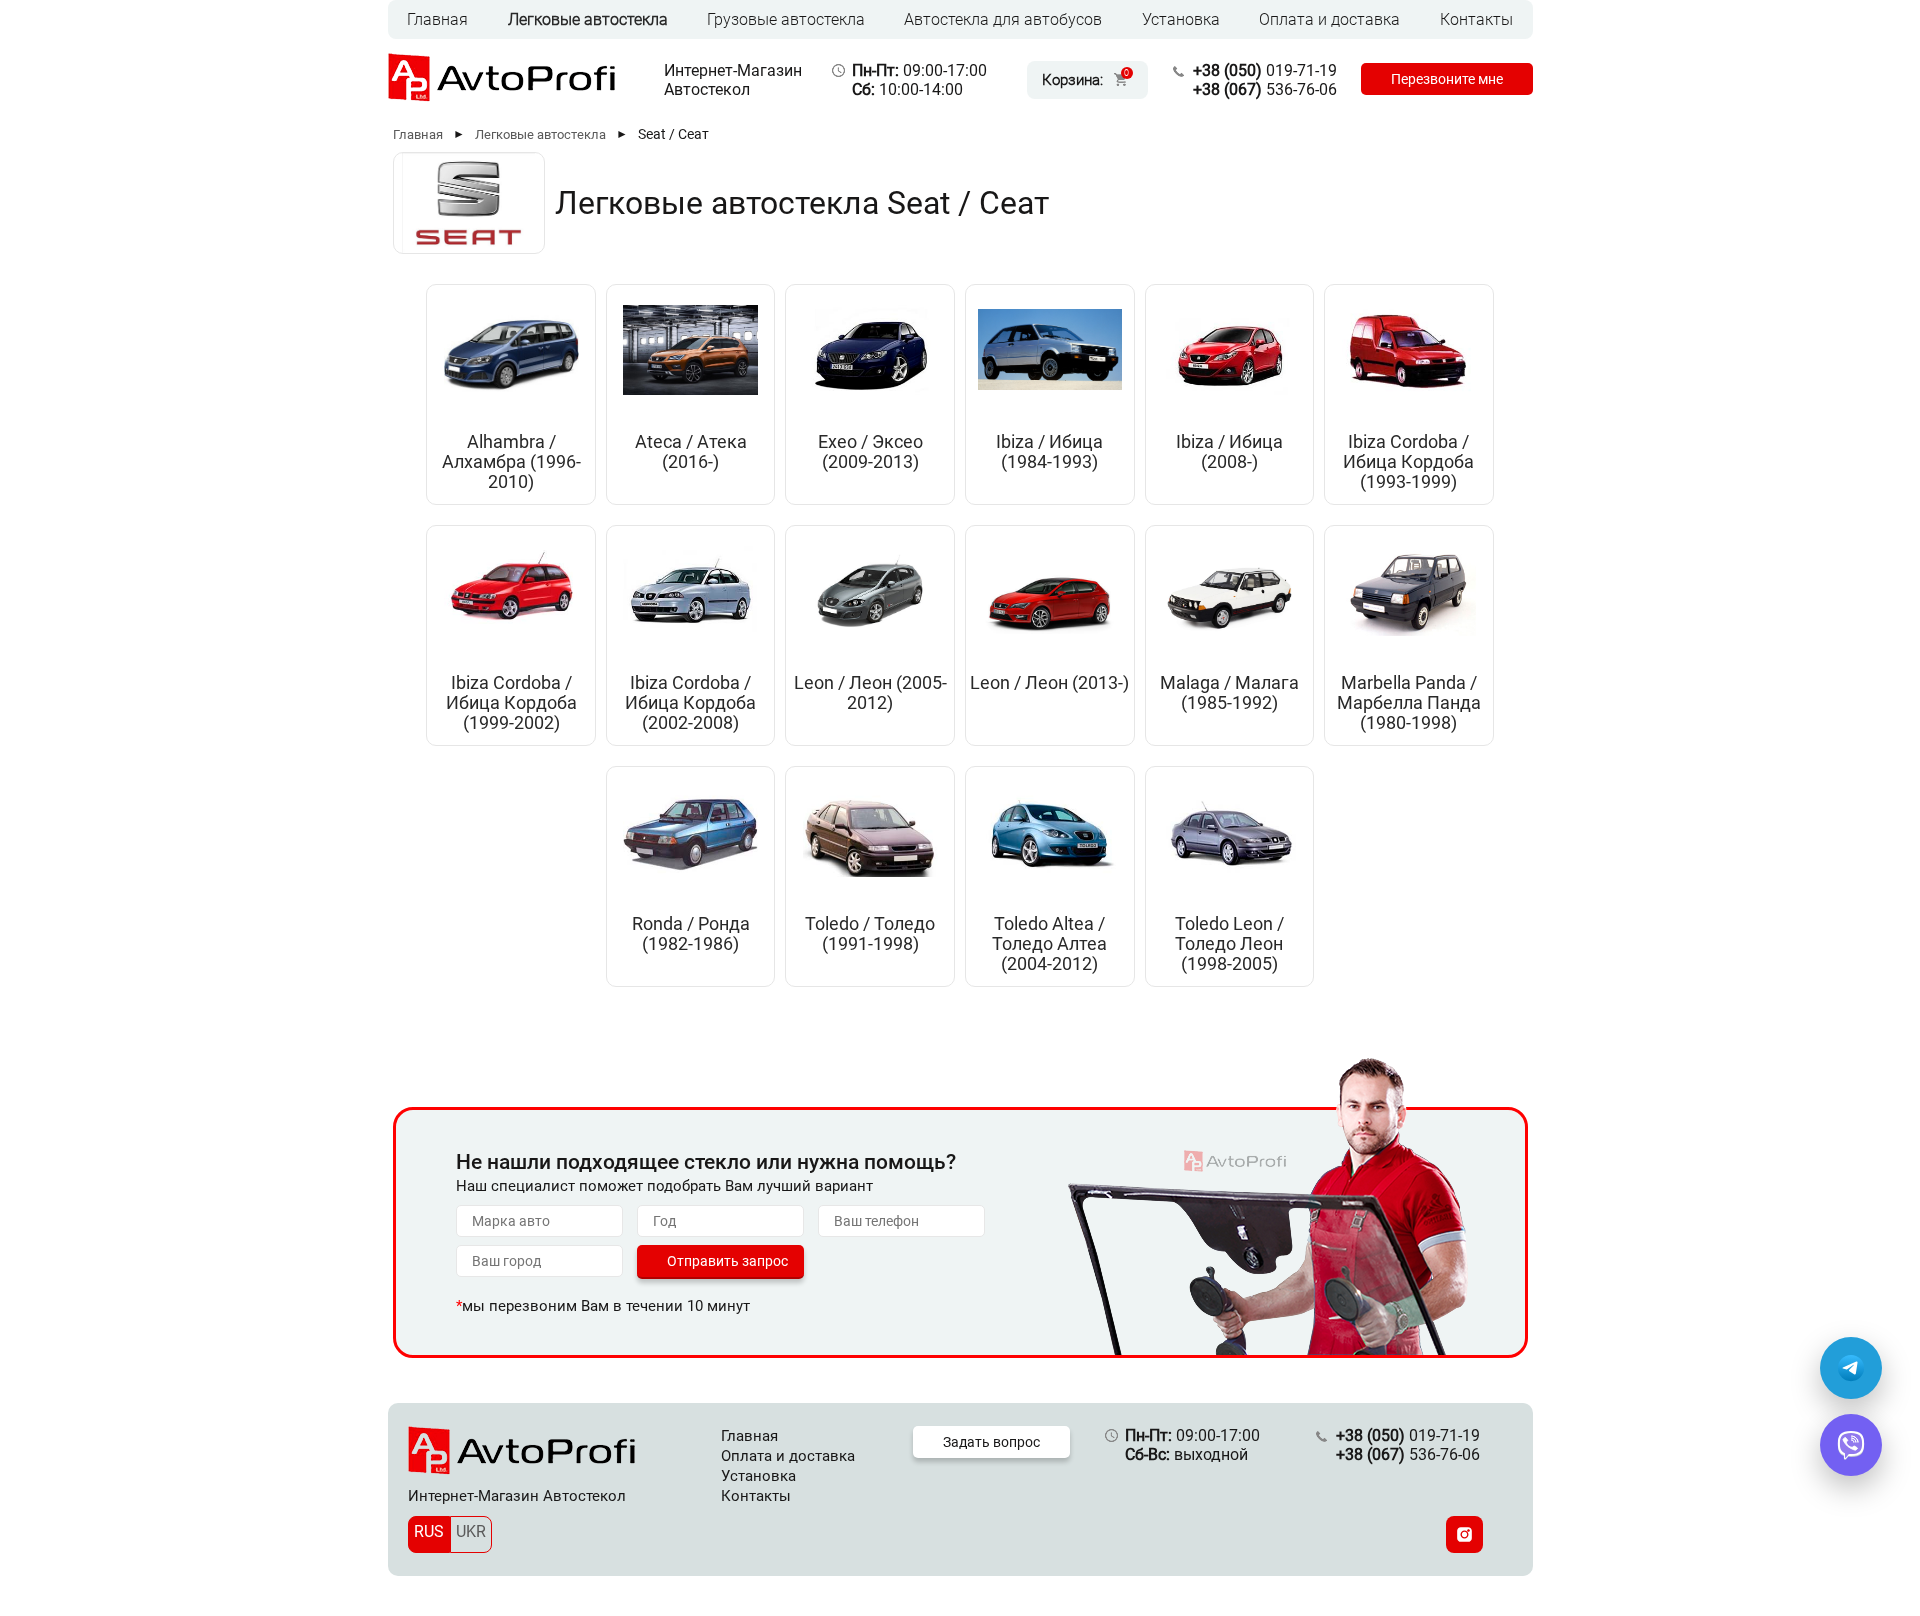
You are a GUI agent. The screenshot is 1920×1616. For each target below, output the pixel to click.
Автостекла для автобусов (1003, 19)
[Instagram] (1464, 1534)
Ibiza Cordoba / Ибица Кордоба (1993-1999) (1408, 462)
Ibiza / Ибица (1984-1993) (1049, 452)
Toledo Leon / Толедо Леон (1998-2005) (1229, 944)
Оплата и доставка (1329, 19)
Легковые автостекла (588, 19)
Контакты (1476, 19)
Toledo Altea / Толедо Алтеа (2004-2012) (1049, 944)
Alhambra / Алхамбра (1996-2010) (511, 462)
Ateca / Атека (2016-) (691, 452)
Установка (1181, 19)
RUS (429, 1531)
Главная (437, 19)
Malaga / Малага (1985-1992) (1229, 693)
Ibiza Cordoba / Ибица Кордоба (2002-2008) (690, 703)
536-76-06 (1265, 89)
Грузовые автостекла (786, 19)
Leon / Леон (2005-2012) (870, 693)
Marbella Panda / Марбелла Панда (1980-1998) (1409, 703)
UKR (471, 1531)
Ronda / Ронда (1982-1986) (691, 934)
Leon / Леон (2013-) (1049, 683)
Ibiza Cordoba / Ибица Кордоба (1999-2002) (511, 703)
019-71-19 (1265, 70)
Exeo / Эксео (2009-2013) (870, 452)
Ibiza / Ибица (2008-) (1229, 452)
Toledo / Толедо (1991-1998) (870, 934)
